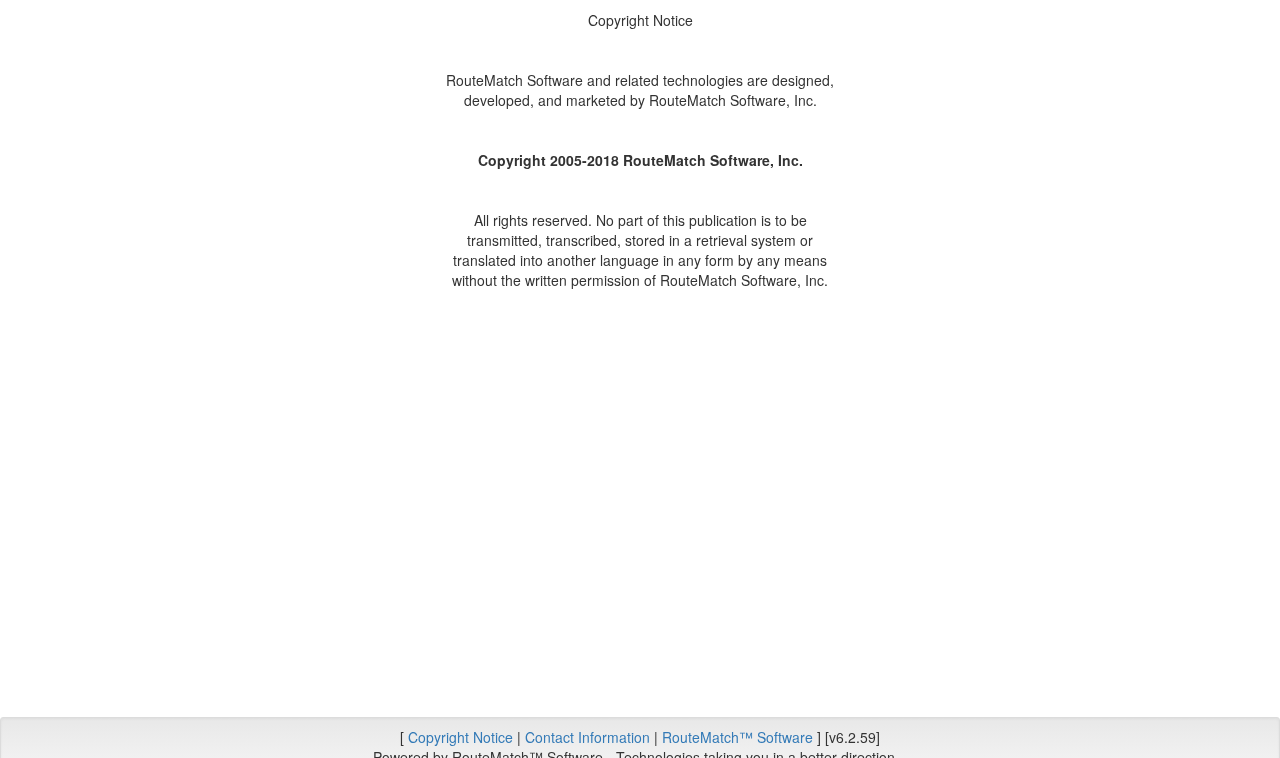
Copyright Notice (460, 737)
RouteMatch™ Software (737, 737)
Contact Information (587, 737)
